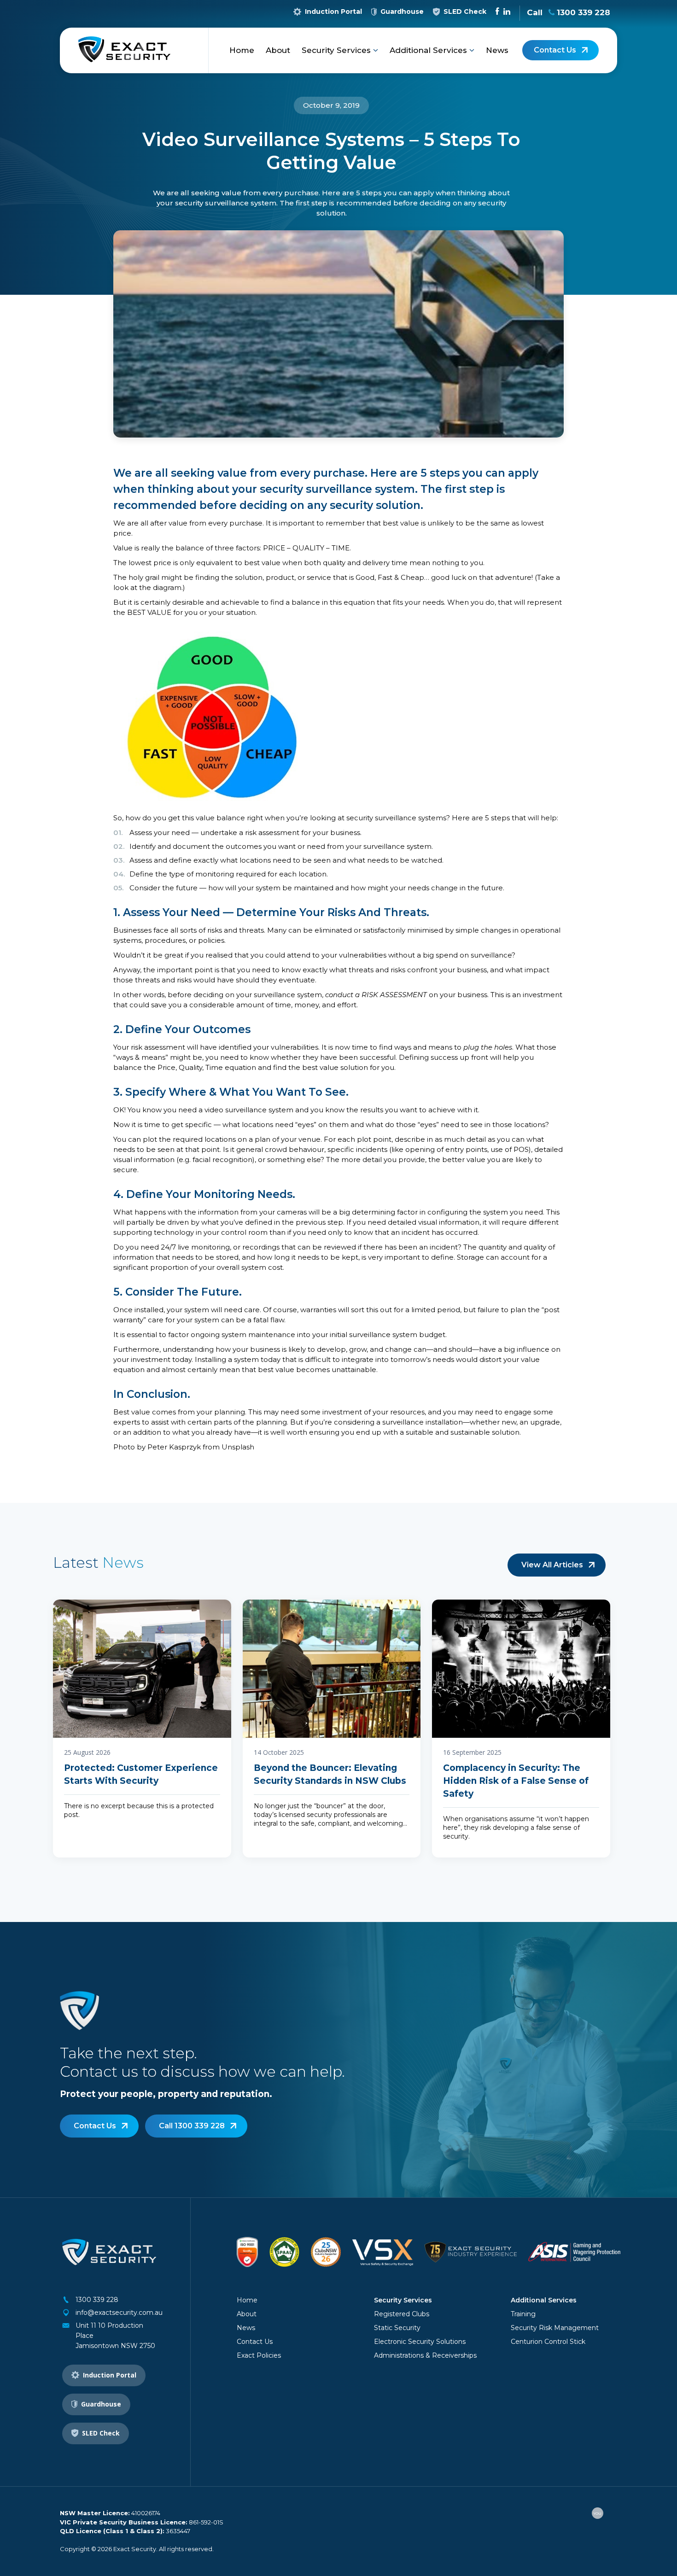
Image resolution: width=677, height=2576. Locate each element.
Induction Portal (333, 12)
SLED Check (465, 12)
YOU (597, 2513)
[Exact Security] (124, 51)
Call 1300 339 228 (192, 2126)
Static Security (397, 2328)
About (278, 50)
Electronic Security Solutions (420, 2342)
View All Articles (552, 1565)
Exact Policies (259, 2355)
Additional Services (429, 50)
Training (523, 2314)
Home (242, 50)
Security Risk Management (555, 2328)
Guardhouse (402, 12)
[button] (376, 50)
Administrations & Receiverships (425, 2355)
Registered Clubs (402, 2314)
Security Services (337, 50)
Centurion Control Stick (548, 2342)
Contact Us (555, 50)
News (497, 50)
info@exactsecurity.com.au (119, 2313)
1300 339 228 (97, 2300)
